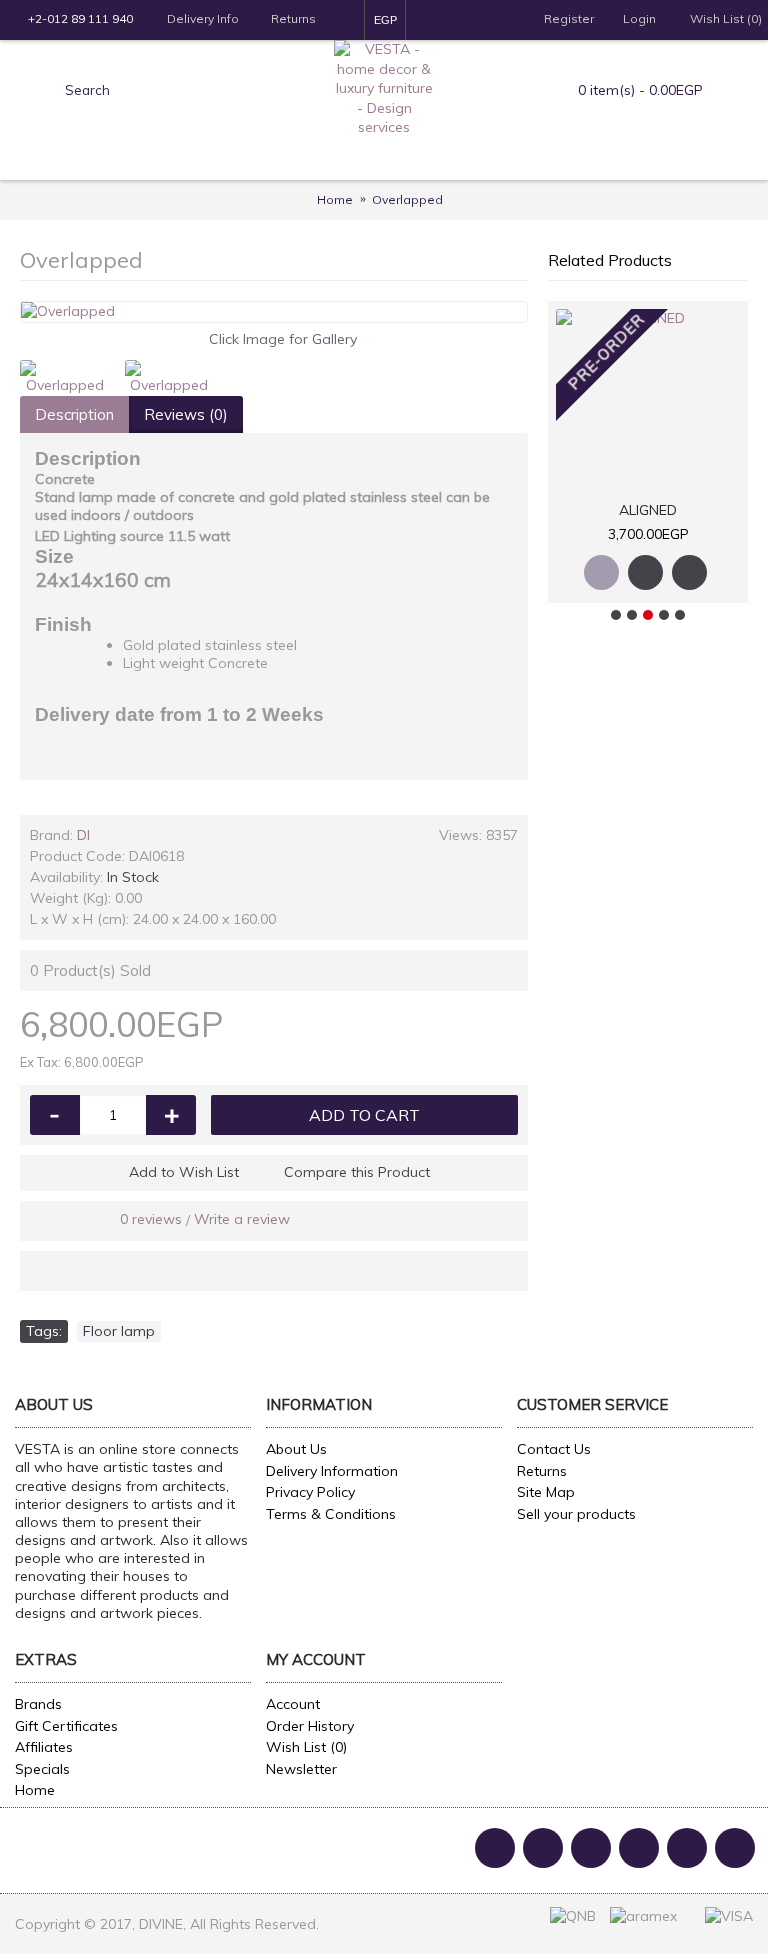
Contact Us (554, 1449)
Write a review (242, 1219)
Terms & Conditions (331, 1514)
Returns (542, 1471)
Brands (38, 1704)
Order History (310, 1726)
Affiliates (44, 1747)
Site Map (546, 1492)
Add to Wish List (184, 1172)
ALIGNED (648, 510)
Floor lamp (119, 1331)
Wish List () (306, 1747)
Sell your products (576, 1514)
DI (83, 835)
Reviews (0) (186, 414)
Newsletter (301, 1769)
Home (35, 1790)
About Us (296, 1449)
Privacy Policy (310, 1492)
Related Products (610, 260)
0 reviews (151, 1219)
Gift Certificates (66, 1726)
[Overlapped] (274, 312)
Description (74, 414)
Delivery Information (332, 1471)
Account (293, 1704)
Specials (42, 1769)
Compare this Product (357, 1172)
